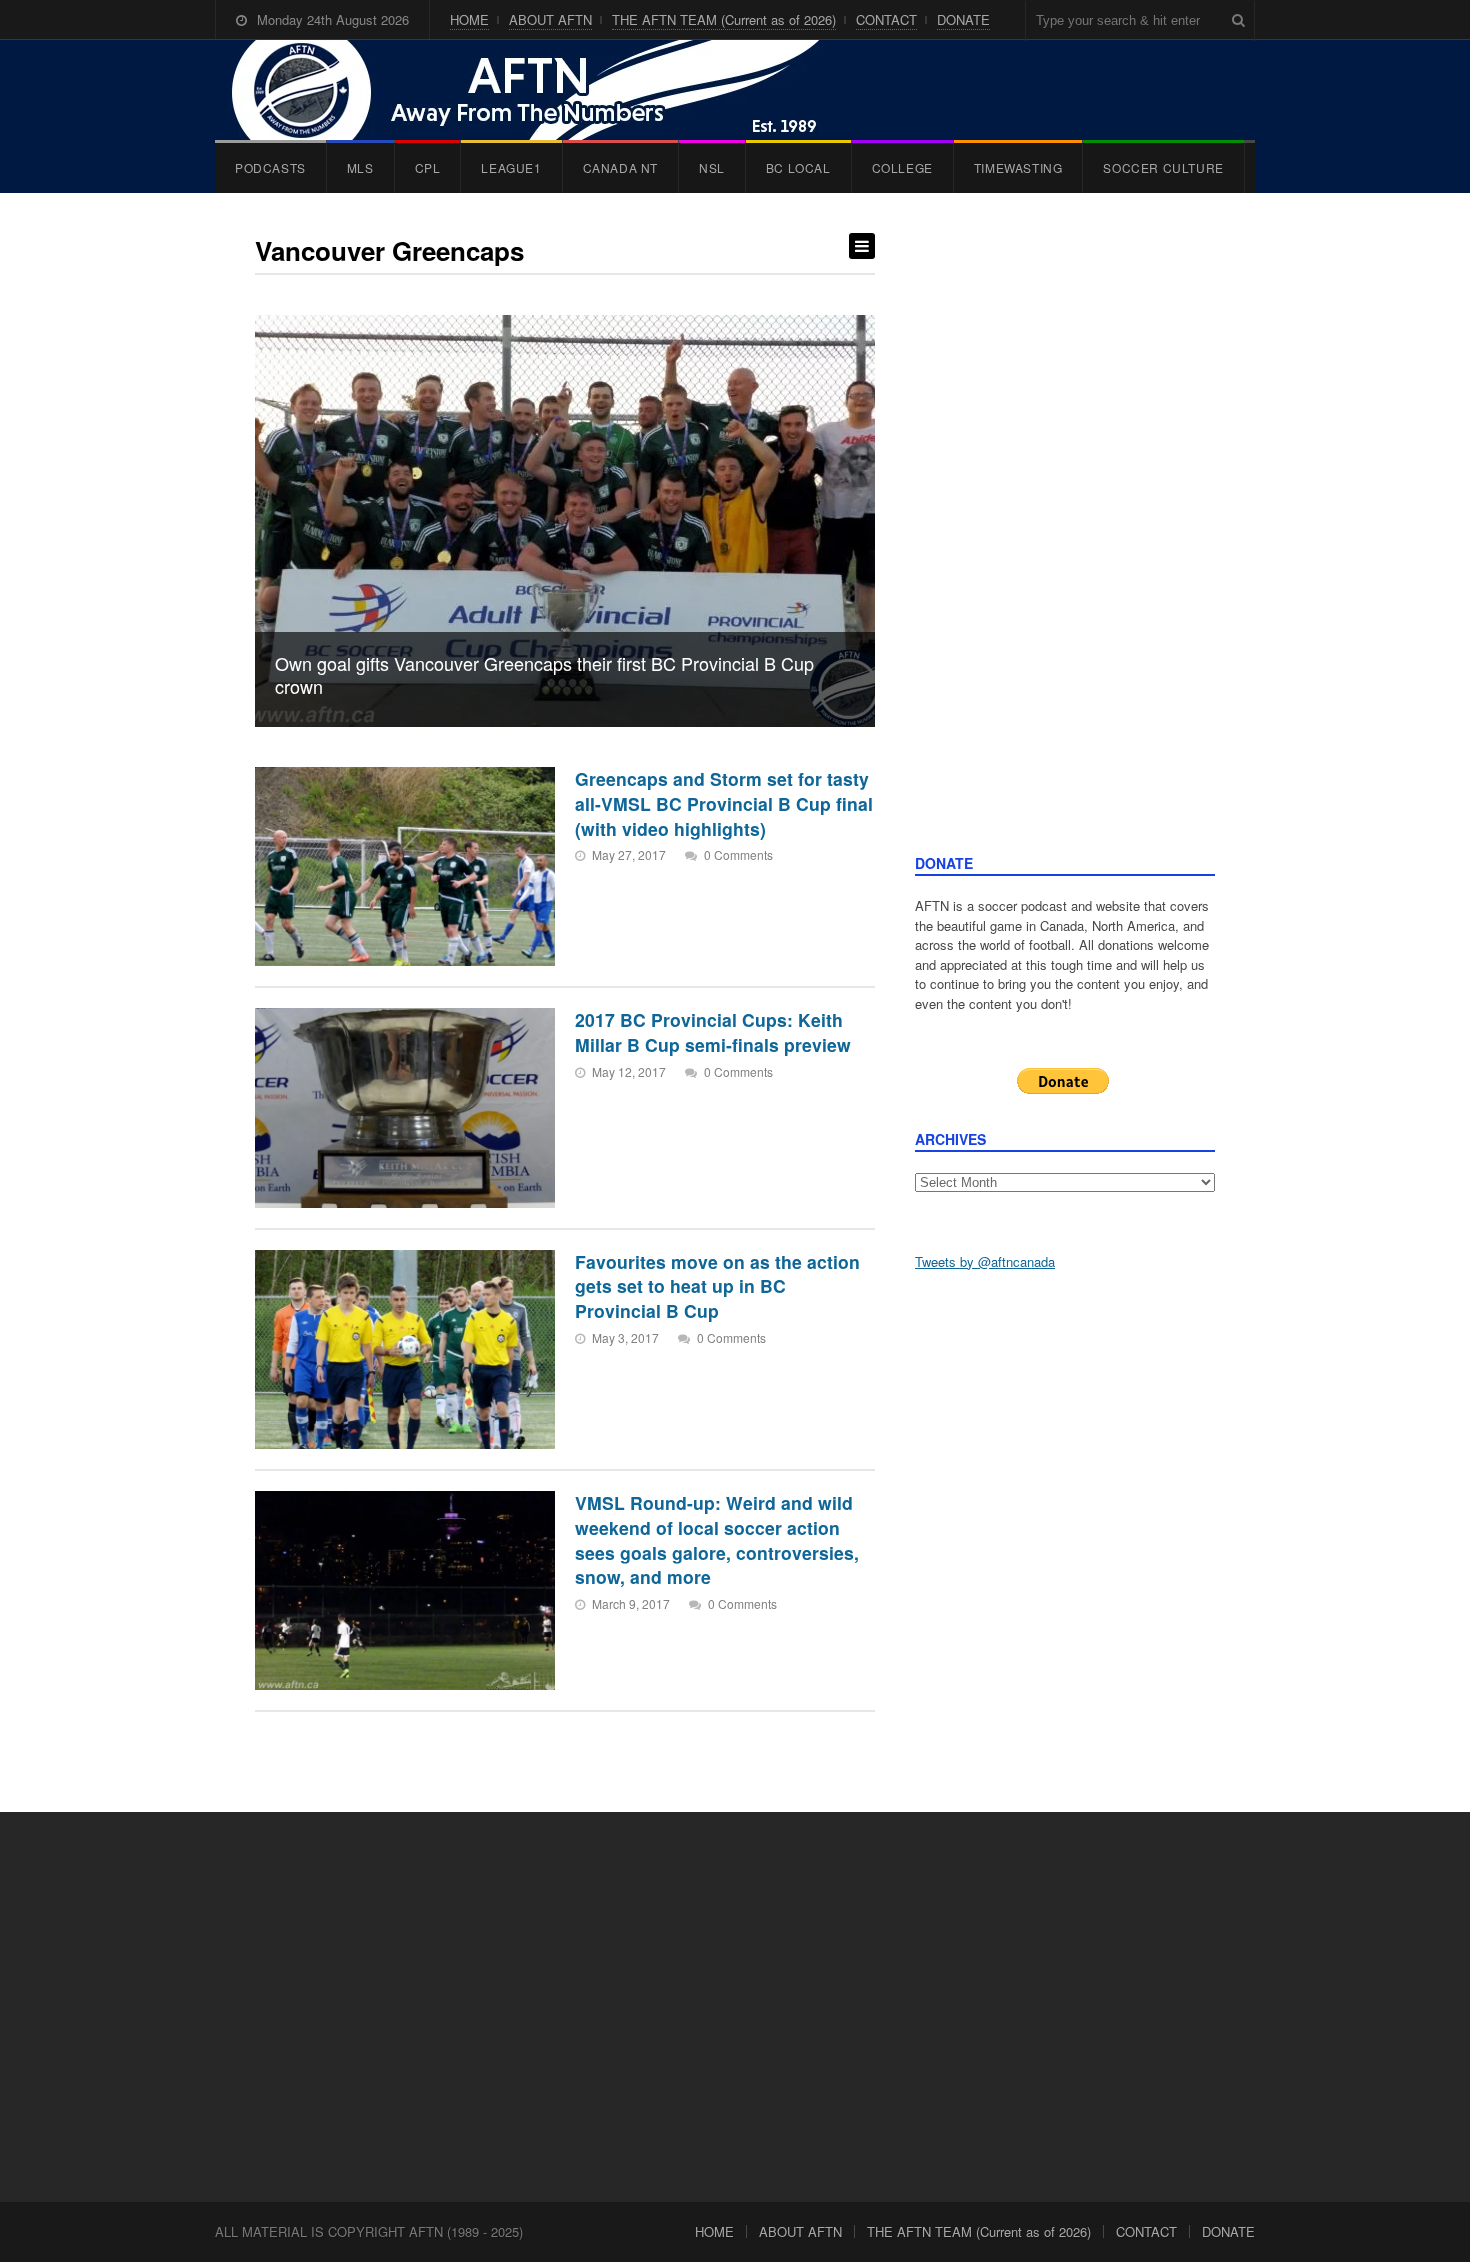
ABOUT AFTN (550, 19)
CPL (428, 167)
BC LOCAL (798, 167)
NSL (712, 167)
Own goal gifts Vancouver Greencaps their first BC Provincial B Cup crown (544, 674)
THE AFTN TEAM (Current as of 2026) (724, 19)
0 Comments (738, 854)
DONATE (963, 19)
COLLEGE (902, 167)
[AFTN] (546, 90)
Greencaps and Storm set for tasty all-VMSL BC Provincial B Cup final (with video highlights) (724, 803)
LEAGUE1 (511, 167)
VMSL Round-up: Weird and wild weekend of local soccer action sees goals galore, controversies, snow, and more (717, 1539)
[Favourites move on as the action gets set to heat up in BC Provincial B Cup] (405, 1349)
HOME (469, 19)
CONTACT (886, 19)
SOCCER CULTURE (1163, 167)
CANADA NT (620, 167)
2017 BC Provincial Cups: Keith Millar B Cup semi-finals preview (713, 1032)
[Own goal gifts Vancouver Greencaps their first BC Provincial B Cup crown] (565, 521)
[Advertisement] (1065, 543)
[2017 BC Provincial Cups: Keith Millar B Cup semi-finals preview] (405, 1107)
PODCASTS (270, 167)
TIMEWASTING (1018, 167)
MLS (360, 167)
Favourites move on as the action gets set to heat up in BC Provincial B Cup (717, 1286)
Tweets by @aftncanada (985, 1261)
